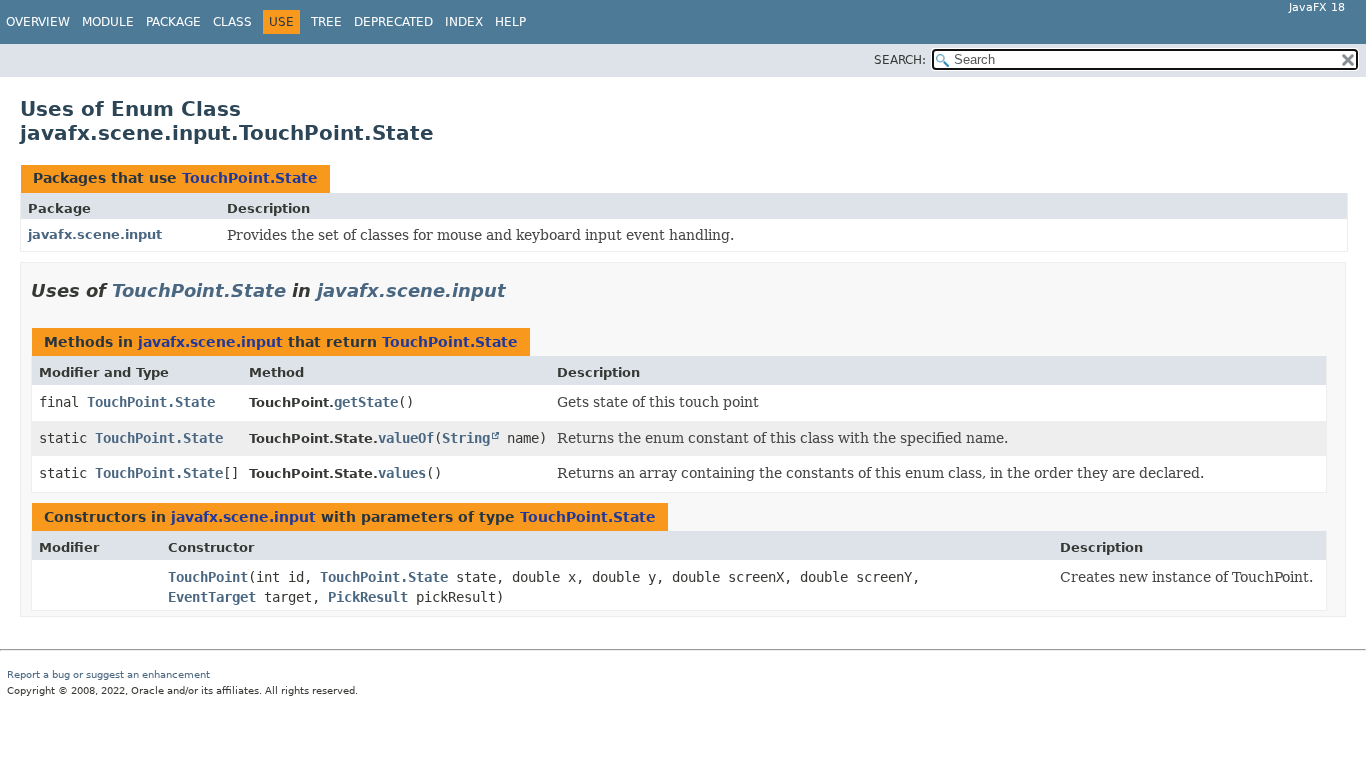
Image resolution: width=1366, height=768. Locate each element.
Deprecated (393, 22)
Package (173, 22)
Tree (326, 22)
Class (232, 22)
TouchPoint (208, 577)
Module (108, 22)
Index (464, 22)
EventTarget (212, 597)
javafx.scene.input (95, 234)
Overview (38, 22)
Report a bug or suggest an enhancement (108, 674)
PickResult (368, 597)
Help (510, 22)
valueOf (406, 438)
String (466, 438)
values (402, 473)
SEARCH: (900, 60)
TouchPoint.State (250, 178)
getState (366, 402)
